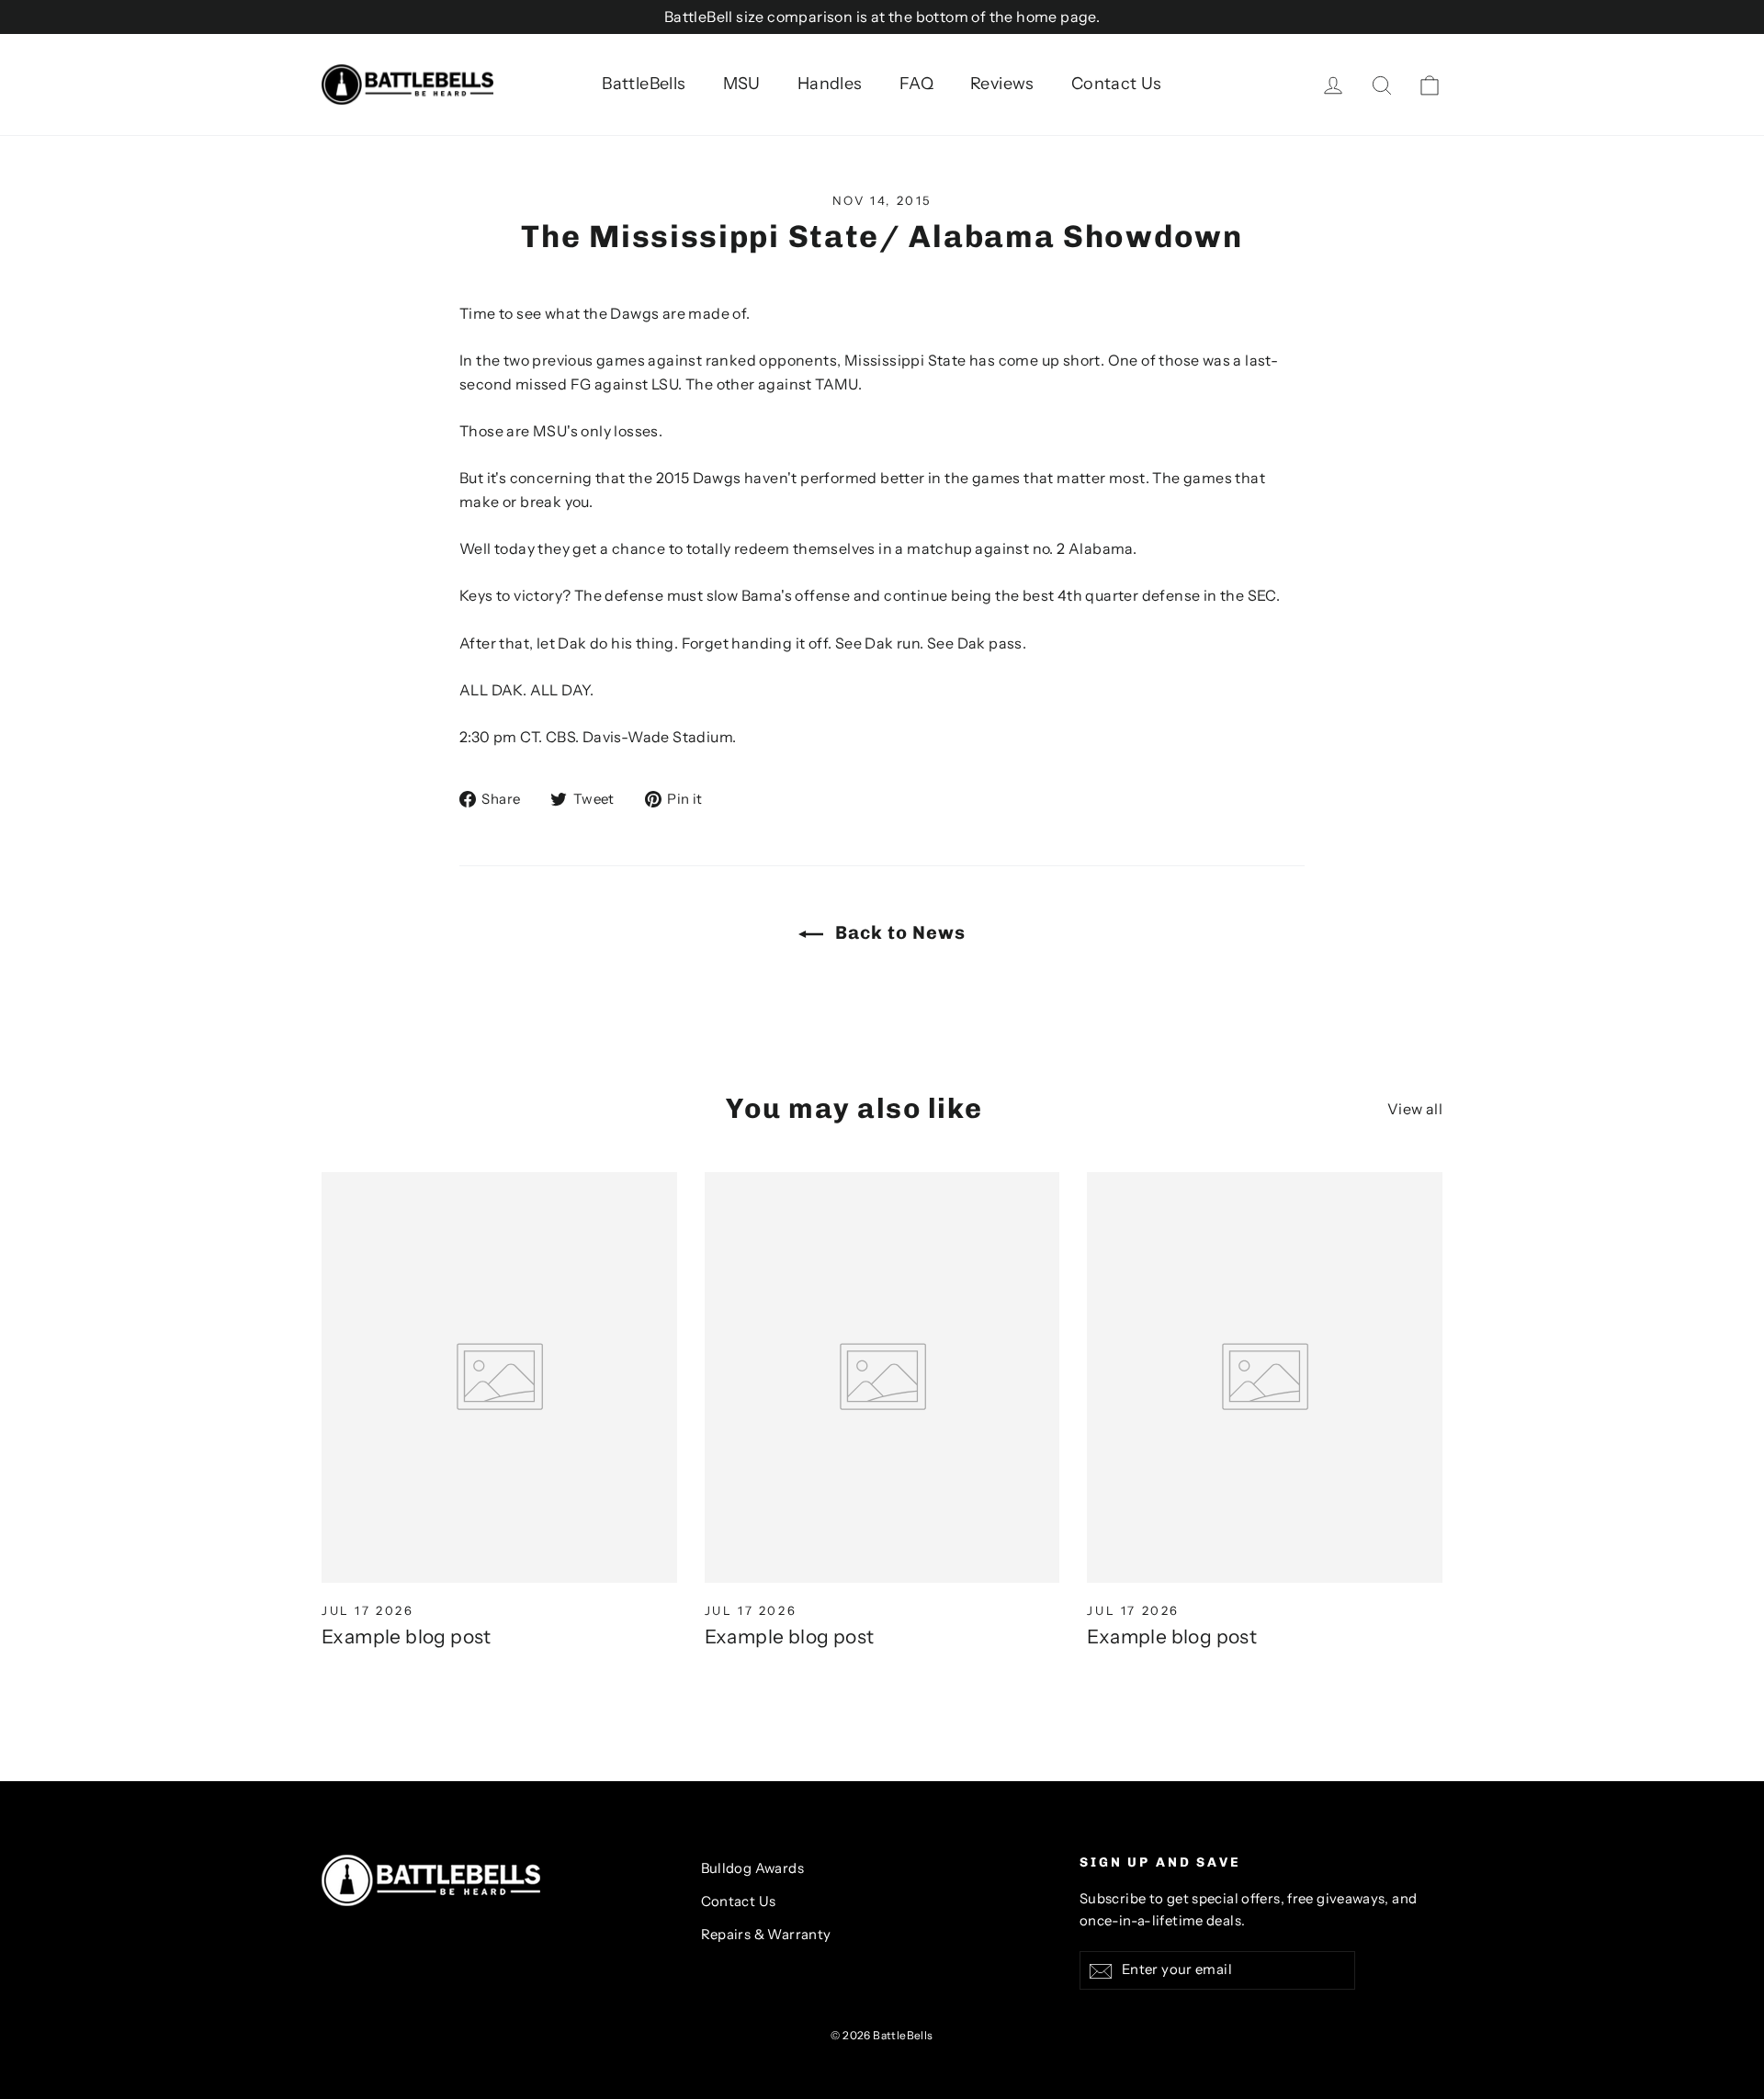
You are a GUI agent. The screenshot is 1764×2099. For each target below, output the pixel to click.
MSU (742, 84)
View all (1415, 1109)
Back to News (898, 932)
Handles (830, 84)
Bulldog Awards (753, 1868)
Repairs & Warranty (766, 1935)
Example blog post (407, 1636)
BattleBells (644, 84)
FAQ (916, 84)
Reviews (1002, 84)
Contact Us (1117, 84)
